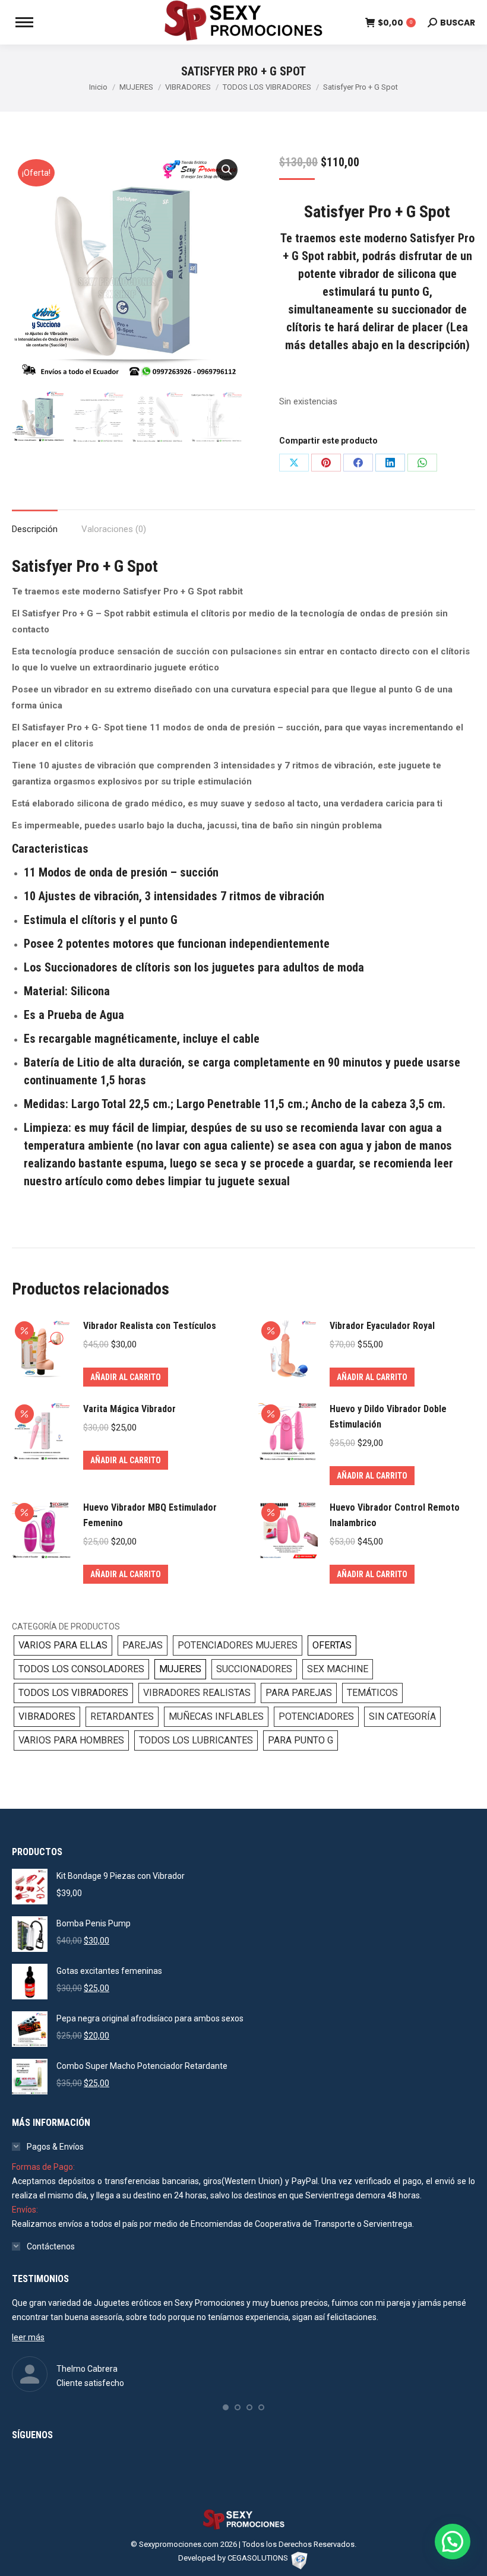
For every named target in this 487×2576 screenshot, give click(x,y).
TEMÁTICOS (372, 1693)
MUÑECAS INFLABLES (216, 1716)
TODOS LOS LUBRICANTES (196, 1740)
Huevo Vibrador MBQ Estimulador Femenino (150, 1515)
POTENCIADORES (316, 1716)
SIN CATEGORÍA (402, 1716)
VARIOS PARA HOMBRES (71, 1740)
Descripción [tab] (35, 529)
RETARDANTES (122, 1716)
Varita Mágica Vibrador (129, 1409)
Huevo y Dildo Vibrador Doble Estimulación (388, 1417)
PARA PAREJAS (299, 1693)
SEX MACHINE (338, 1669)
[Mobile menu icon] (24, 22)
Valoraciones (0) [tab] (114, 529)
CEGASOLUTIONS (258, 2558)
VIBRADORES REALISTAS (197, 1693)
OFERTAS (332, 1645)
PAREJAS (143, 1645)
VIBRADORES (47, 1716)
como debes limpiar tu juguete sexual (198, 1181)
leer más (28, 2337)
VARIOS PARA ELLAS (63, 1645)
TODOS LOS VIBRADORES (73, 1693)
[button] (227, 170)
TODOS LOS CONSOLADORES (81, 1669)
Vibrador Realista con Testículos (150, 1326)
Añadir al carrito (126, 1377)
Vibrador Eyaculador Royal (382, 1326)
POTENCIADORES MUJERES (238, 1645)
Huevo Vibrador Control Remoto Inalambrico (395, 1515)
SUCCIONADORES (254, 1669)
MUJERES (180, 1669)
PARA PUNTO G (301, 1740)
